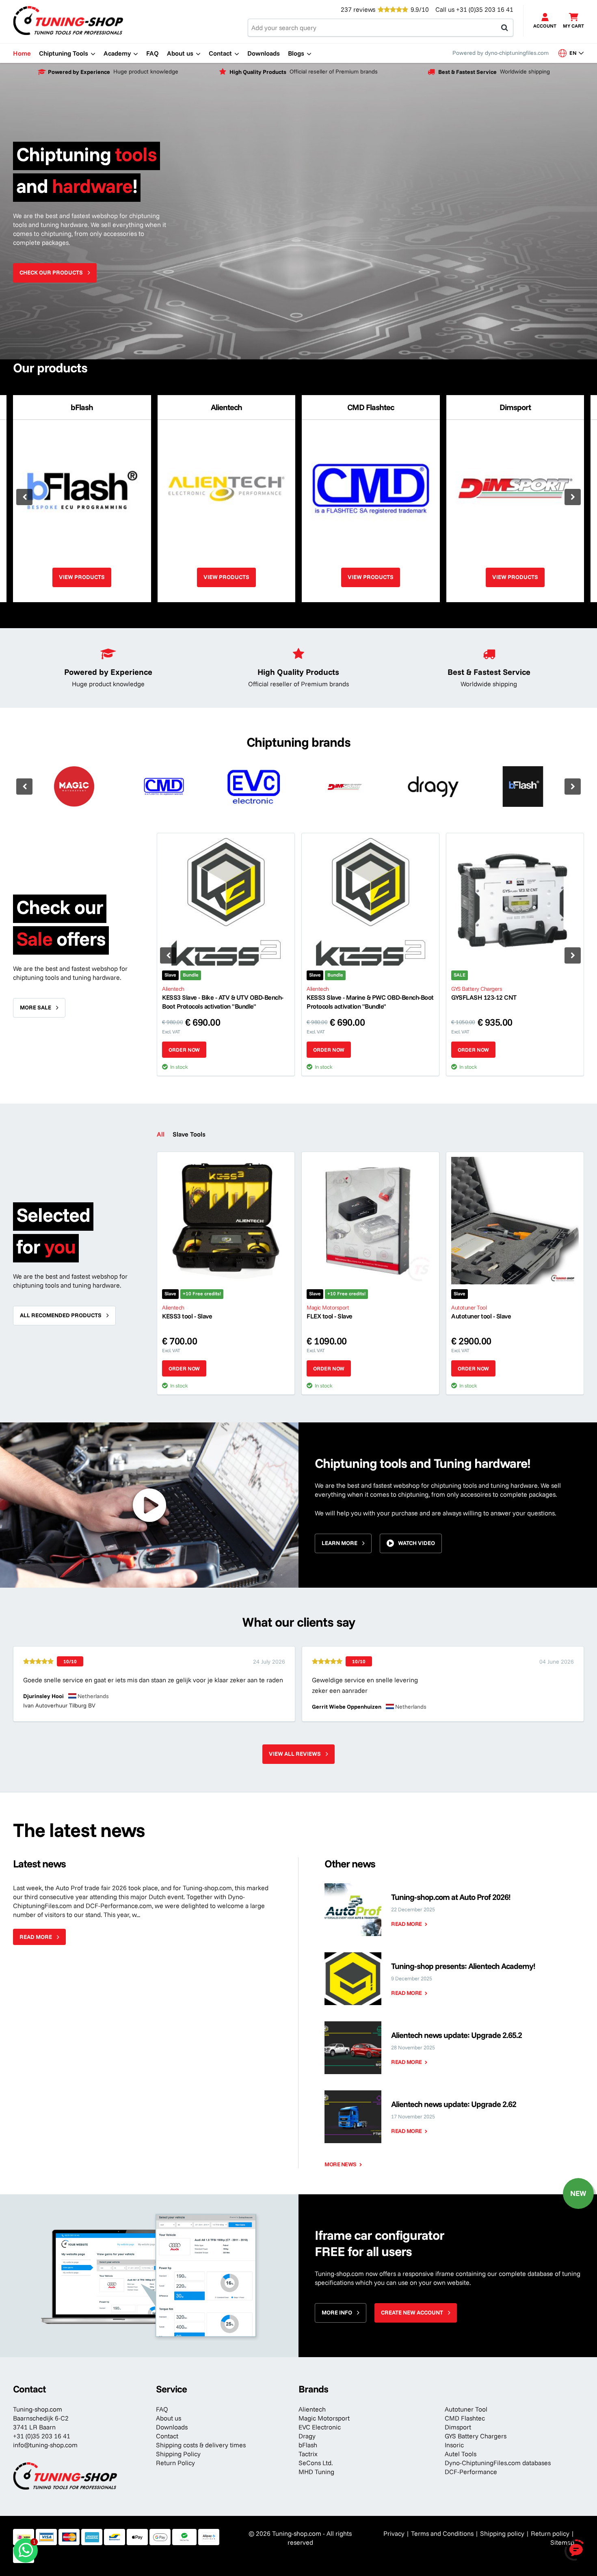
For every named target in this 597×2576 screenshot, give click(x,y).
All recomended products (61, 1315)
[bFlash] (523, 787)
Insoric (454, 2445)
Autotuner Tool (466, 2409)
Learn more (340, 1543)
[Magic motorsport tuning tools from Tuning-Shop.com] (74, 787)
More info (337, 2312)
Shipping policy (502, 2533)
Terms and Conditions (442, 2533)
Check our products (51, 272)
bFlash (308, 2445)
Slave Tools (189, 1134)
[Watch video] (149, 1505)
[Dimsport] (343, 787)
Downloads (172, 2427)
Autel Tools (461, 2454)
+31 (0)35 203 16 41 (485, 9)
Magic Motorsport (324, 2418)
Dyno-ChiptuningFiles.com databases (498, 2463)
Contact (167, 2436)
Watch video (416, 1543)
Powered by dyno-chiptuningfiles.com (501, 53)
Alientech (312, 2409)
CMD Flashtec (465, 2418)
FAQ (162, 2409)
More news (341, 2164)
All (161, 1134)
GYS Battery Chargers (476, 2436)
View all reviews (295, 1754)
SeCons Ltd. (316, 2463)
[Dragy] (433, 787)
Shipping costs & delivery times (201, 2445)
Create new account (412, 2312)
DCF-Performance (471, 2472)
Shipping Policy (178, 2454)
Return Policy (175, 2463)
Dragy (307, 2436)
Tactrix (308, 2454)
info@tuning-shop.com (45, 2445)
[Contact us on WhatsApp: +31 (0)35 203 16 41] (26, 2550)
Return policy (550, 2533)
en (576, 52)
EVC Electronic (320, 2427)
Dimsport (458, 2427)
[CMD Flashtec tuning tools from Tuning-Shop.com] (164, 787)
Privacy (394, 2533)
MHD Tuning (316, 2472)
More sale (36, 1007)
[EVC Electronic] (254, 787)
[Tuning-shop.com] (68, 20)
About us (169, 2418)
